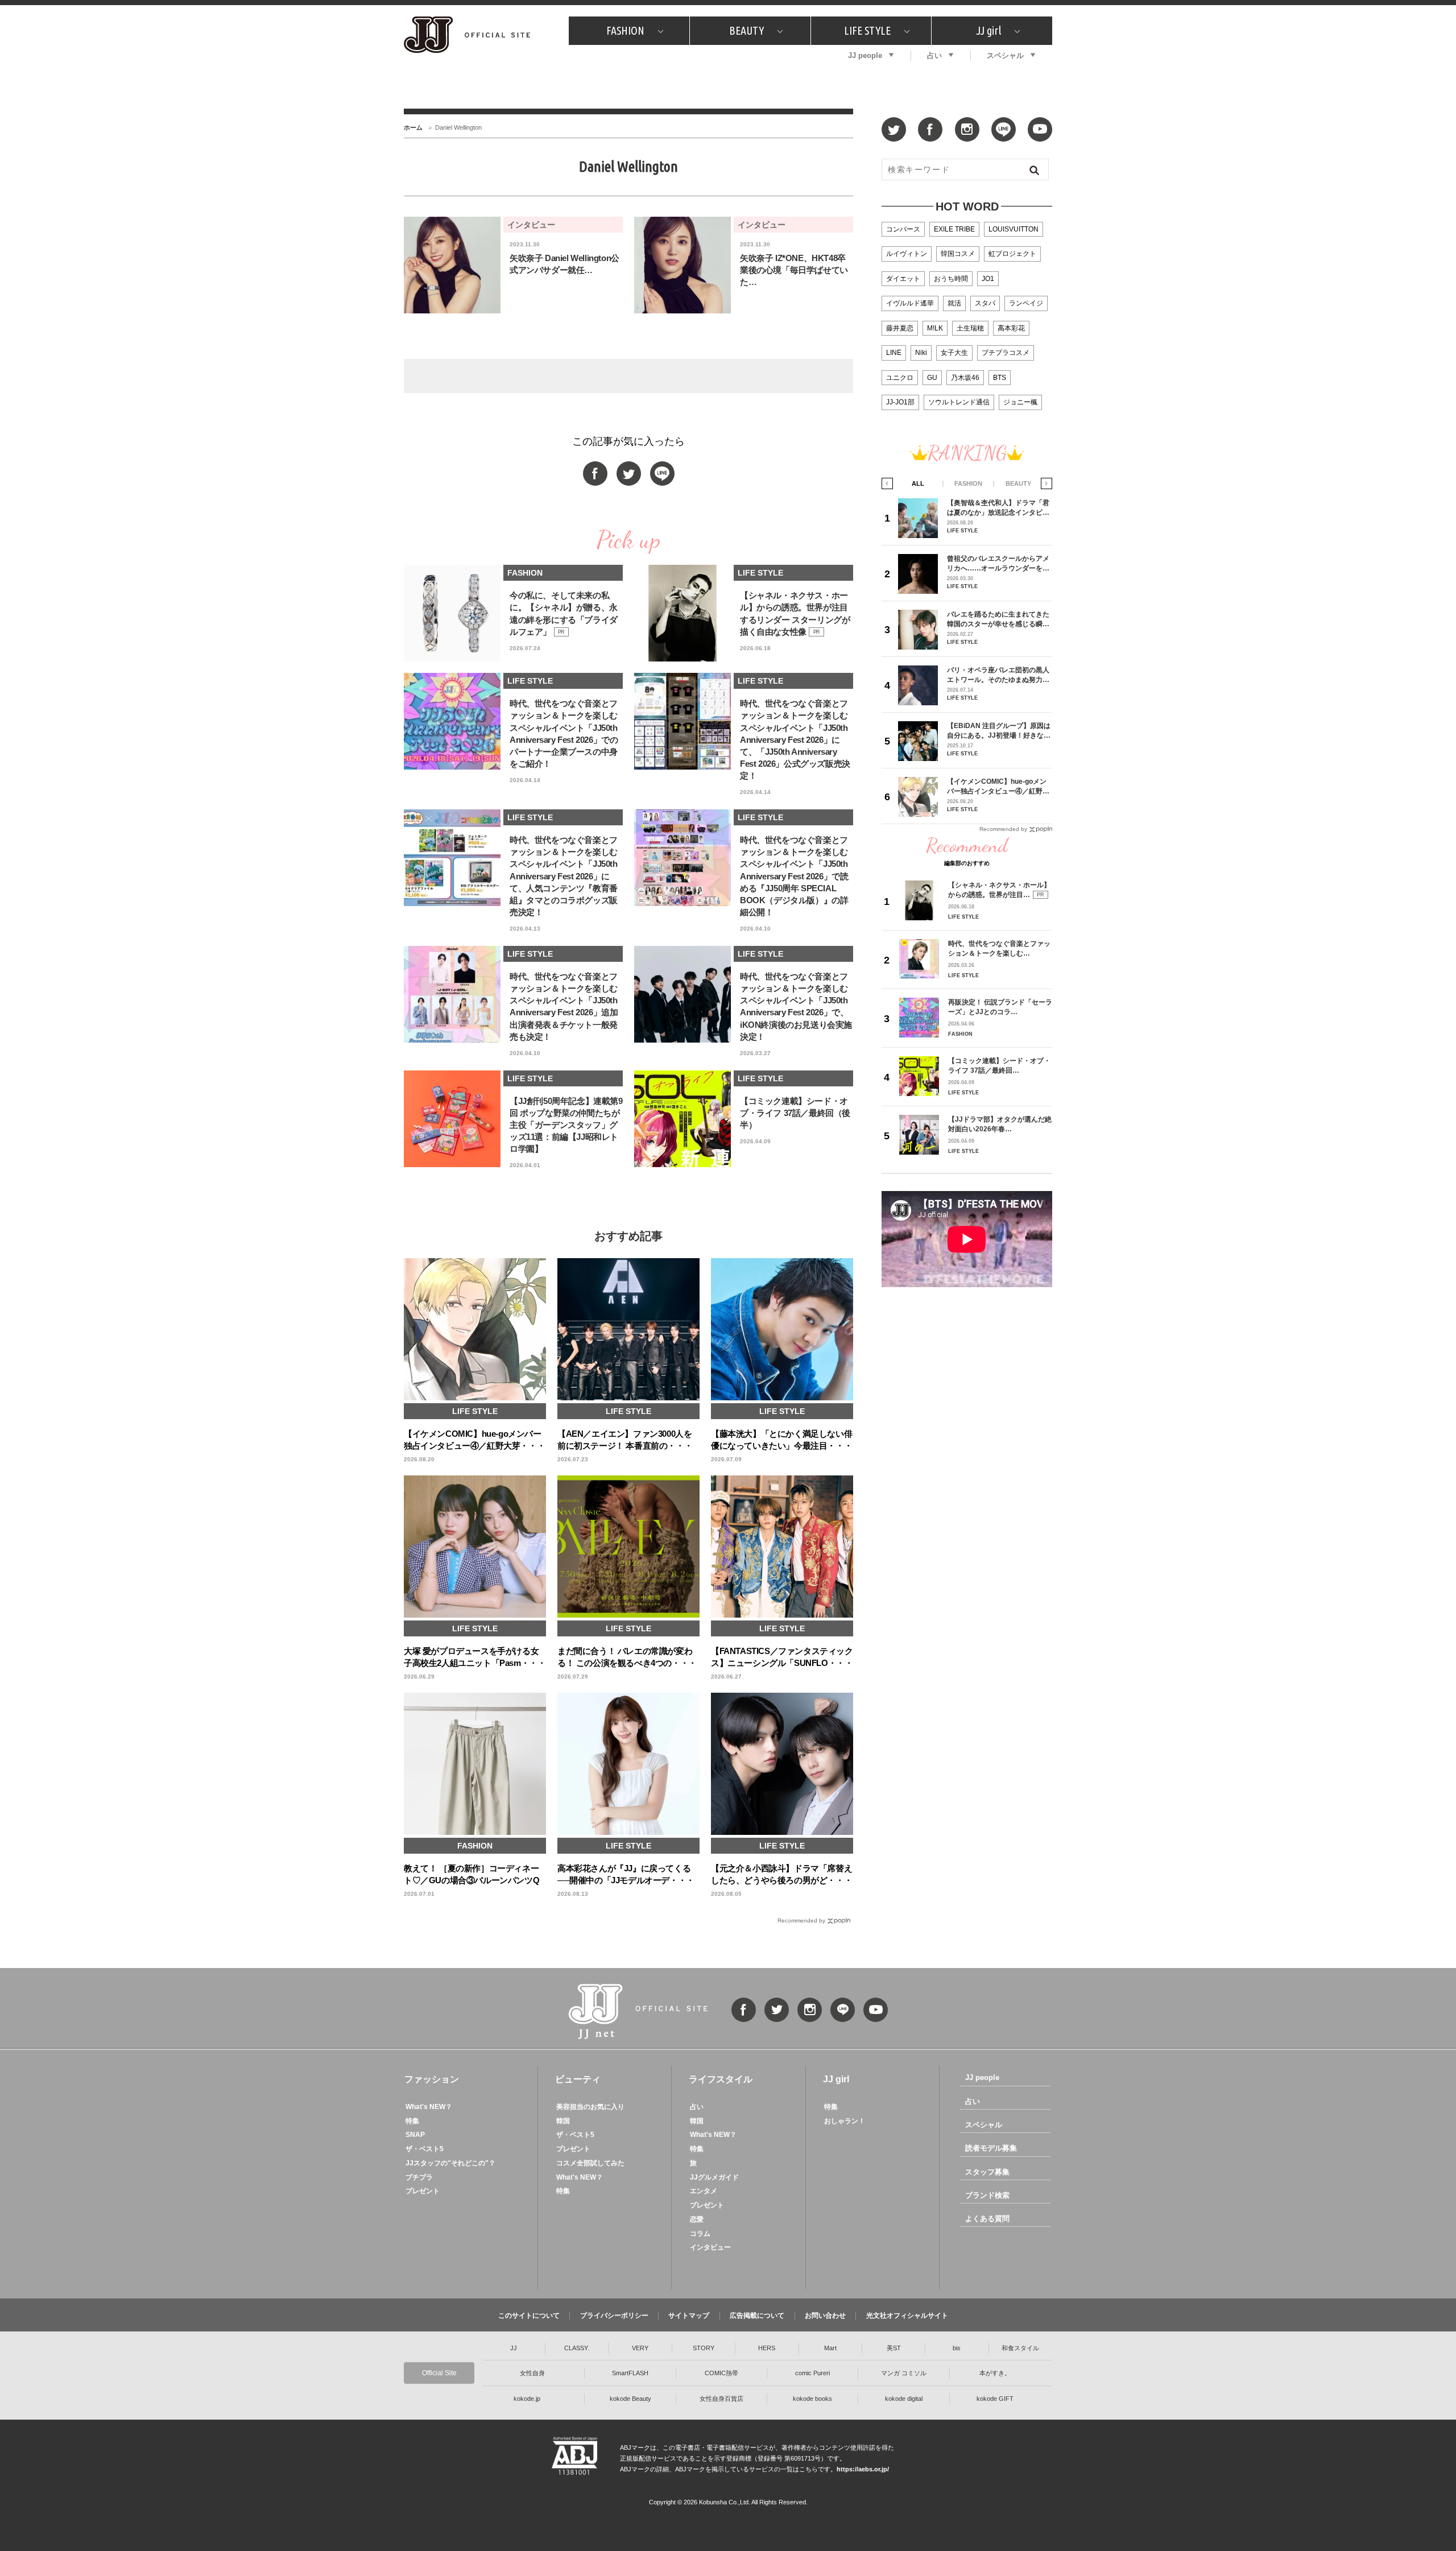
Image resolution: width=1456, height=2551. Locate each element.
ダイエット (903, 279)
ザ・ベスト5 (425, 2149)
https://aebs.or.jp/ (863, 2469)
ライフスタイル (721, 2079)
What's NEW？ (429, 2107)
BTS (1000, 378)
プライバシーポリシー (614, 2316)
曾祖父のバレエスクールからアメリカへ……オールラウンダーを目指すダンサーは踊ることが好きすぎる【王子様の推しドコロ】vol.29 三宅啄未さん (998, 563)
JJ (514, 2348)
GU (932, 378)
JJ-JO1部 (900, 402)
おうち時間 (951, 279)
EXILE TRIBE (954, 229)
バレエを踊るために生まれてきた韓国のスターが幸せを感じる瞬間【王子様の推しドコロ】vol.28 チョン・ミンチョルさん (998, 619)
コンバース (903, 229)
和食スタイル (1020, 2348)
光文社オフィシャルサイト (907, 2316)
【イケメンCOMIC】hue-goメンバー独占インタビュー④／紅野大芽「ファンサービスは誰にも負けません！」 (998, 786)
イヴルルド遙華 (910, 303)
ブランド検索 (987, 2195)
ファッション (432, 2079)
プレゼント (423, 2191)
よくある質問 (987, 2219)
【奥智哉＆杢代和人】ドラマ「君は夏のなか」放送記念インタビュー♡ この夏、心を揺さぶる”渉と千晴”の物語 (998, 508)
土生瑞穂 (970, 328)
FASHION (625, 30)
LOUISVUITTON (1014, 229)
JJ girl (988, 30)
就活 (954, 303)
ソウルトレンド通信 (959, 402)
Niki (921, 353)
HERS (767, 2348)
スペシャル (1005, 55)
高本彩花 (1011, 328)
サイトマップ (689, 2316)
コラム (700, 2234)
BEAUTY (746, 30)
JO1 (988, 279)
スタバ (985, 303)
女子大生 (954, 353)
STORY (704, 2348)
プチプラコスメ (1006, 353)
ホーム (413, 127)
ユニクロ (900, 378)
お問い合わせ (825, 2316)
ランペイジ (1026, 303)
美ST (894, 2348)
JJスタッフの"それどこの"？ (450, 2163)
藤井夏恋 (900, 328)
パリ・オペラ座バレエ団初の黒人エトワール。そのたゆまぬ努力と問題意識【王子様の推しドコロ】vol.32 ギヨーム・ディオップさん (998, 675)
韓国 (563, 2121)
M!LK (935, 328)
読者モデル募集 (991, 2148)
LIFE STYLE (867, 30)
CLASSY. (577, 2348)
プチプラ (419, 2177)
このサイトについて (529, 2316)
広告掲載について (757, 2316)
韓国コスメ (958, 254)
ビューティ (578, 2079)
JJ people (865, 55)
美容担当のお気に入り (590, 2107)
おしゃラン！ (845, 2121)
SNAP (415, 2135)
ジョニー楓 (1020, 402)
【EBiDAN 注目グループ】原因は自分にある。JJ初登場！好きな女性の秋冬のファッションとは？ (999, 731)
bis (957, 2348)
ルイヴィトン (907, 254)
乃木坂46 (965, 378)
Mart (830, 2348)
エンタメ (704, 2191)
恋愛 (697, 2219)
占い (934, 55)
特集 (412, 2121)
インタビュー (710, 2247)
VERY (640, 2348)
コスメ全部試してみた (590, 2163)
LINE (894, 353)
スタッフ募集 (987, 2172)
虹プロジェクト (1012, 254)
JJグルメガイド (714, 2177)
